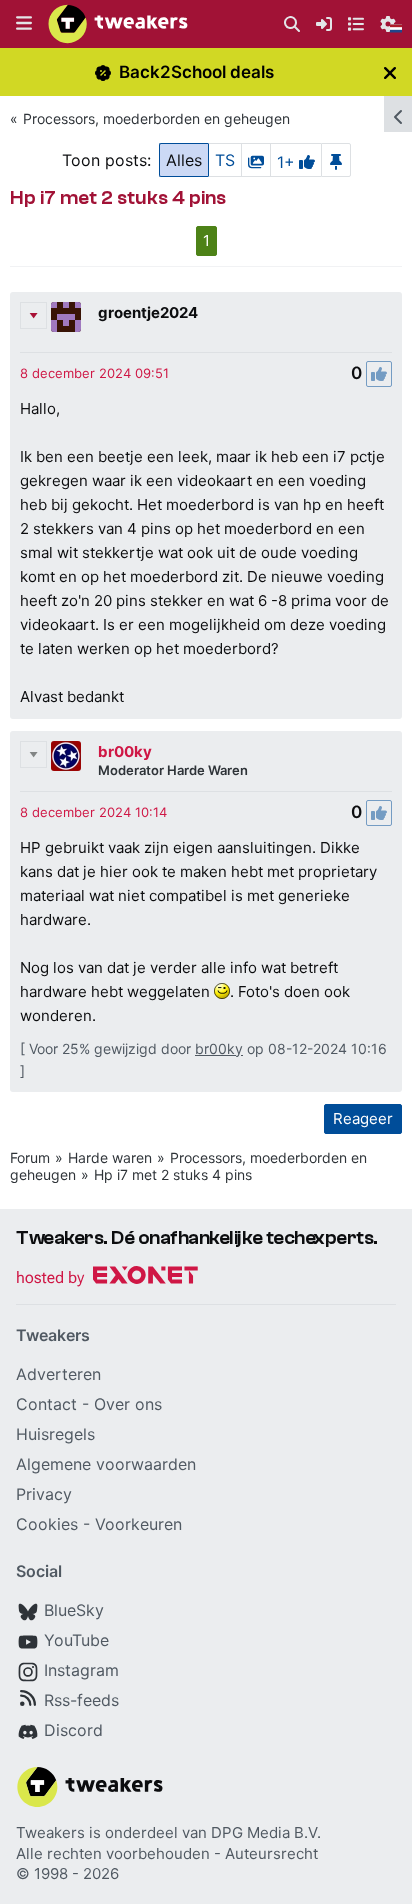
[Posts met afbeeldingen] (256, 160)
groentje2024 (148, 312)
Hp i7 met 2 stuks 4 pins (173, 1174)
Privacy (44, 1494)
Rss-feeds (81, 1700)
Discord (73, 1730)
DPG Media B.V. (266, 1832)
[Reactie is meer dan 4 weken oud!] (94, 373)
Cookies (47, 1524)
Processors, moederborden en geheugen (156, 118)
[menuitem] (292, 24)
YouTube (76, 1640)
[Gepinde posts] (336, 160)
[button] (24, 24)
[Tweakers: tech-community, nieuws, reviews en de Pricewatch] (118, 24)
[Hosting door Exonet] (107, 1278)
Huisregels (55, 1434)
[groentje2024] (66, 317)
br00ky (125, 751)
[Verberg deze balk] (390, 72)
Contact (46, 1404)
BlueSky (74, 1610)
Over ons (128, 1404)
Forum (30, 1157)
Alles (184, 160)
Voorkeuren (138, 1524)
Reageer (363, 1118)
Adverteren (58, 1374)
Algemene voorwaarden (106, 1464)
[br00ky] (66, 756)
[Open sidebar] (398, 114)
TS (225, 160)
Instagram (81, 1670)
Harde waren (110, 1157)
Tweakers (50, 1832)
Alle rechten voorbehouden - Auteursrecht (167, 1853)
